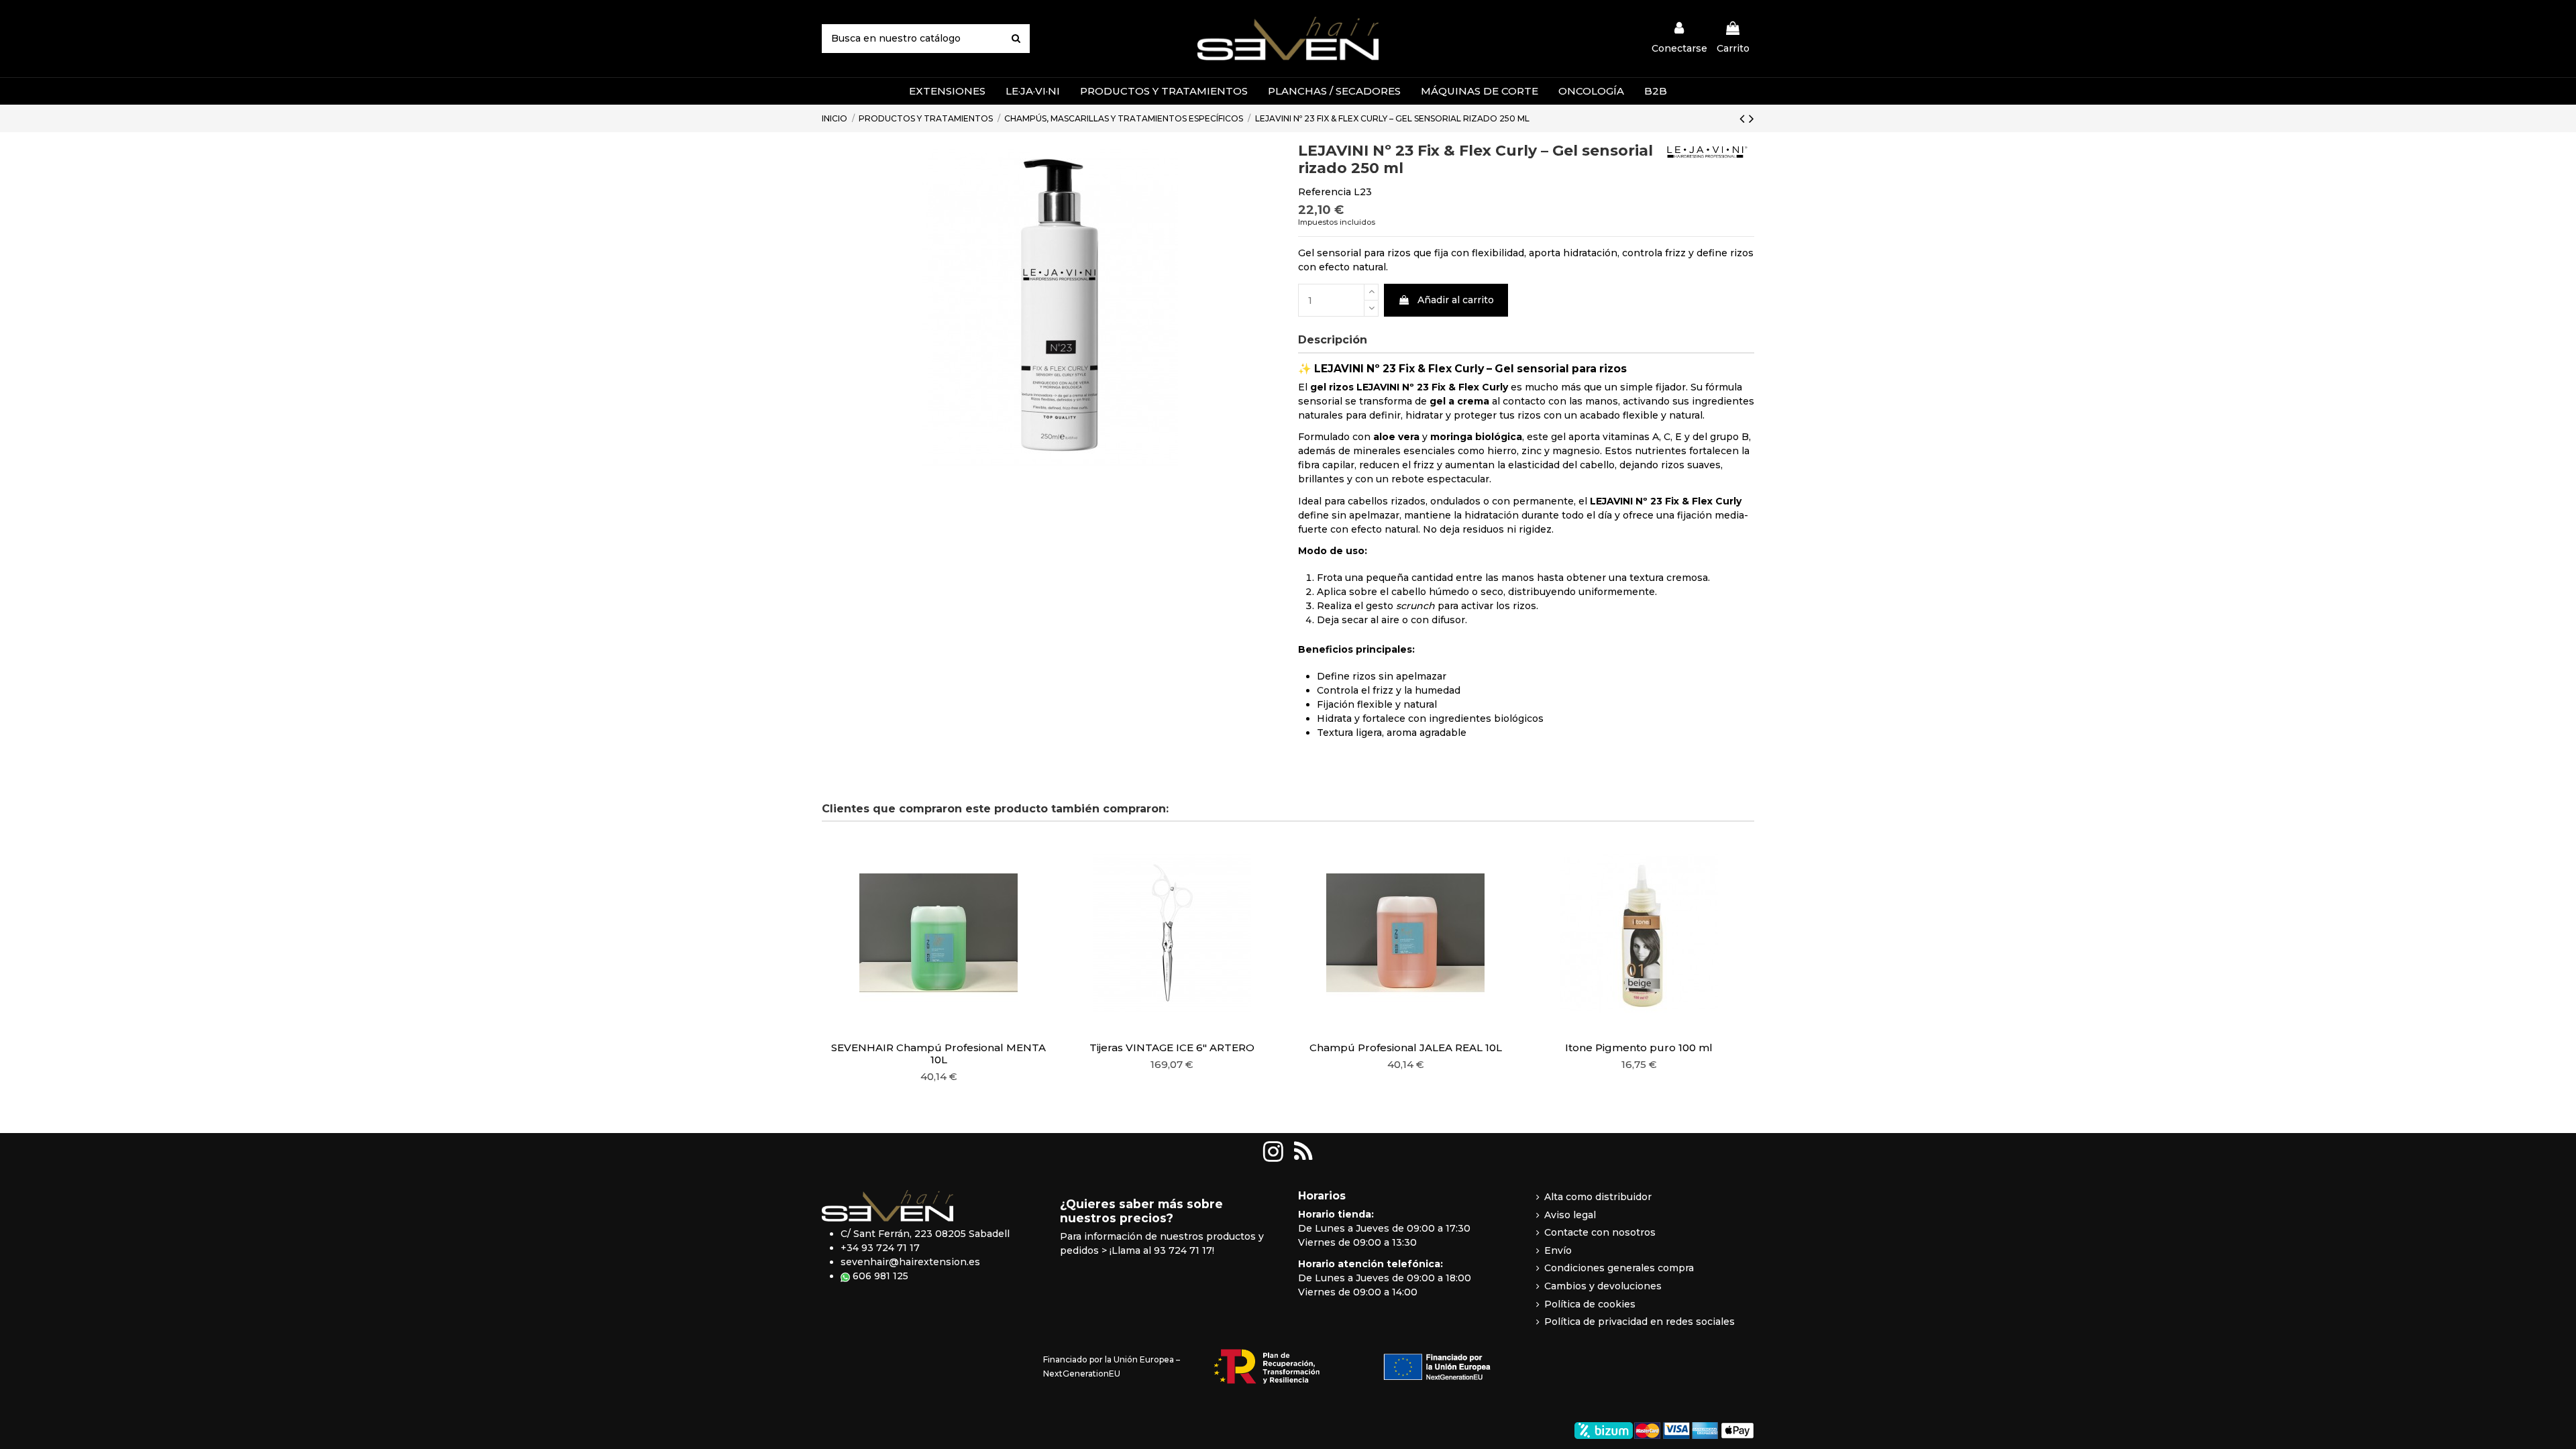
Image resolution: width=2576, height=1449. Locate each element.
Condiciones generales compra (1619, 1268)
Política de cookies (1590, 1304)
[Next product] (1752, 118)
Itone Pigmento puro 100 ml (1639, 1048)
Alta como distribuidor (1598, 1197)
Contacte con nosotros (1600, 1232)
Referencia (1325, 192)
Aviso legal (1570, 1215)
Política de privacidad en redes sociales (1640, 1322)
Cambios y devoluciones (1603, 1286)
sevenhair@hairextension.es (910, 1262)
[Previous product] (1744, 118)
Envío (1558, 1250)
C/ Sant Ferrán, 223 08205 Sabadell (925, 1234)
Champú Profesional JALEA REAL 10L (1406, 1048)
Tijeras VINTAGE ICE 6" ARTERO (1172, 1048)
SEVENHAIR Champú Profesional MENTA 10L (938, 1054)
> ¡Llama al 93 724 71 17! (1158, 1250)
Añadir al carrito (1456, 300)
